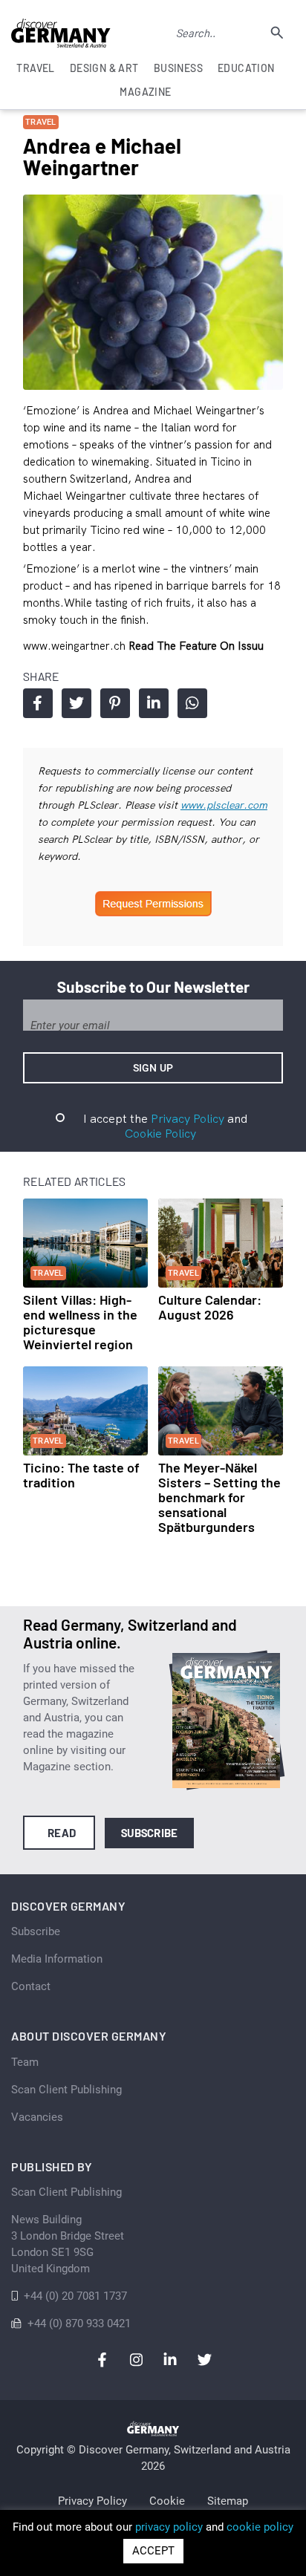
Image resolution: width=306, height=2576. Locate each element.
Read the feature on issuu (196, 646)
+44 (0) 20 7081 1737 (75, 2296)
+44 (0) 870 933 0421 (79, 2324)
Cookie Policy (160, 1133)
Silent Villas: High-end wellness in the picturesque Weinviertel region (80, 1322)
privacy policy (169, 2527)
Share (38, 703)
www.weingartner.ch (76, 646)
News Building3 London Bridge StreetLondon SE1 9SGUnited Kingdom (68, 2244)
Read (62, 1833)
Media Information (57, 1959)
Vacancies (37, 2117)
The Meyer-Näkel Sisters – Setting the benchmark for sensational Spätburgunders (219, 1497)
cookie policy (260, 2527)
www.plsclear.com (224, 805)
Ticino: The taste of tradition (81, 1475)
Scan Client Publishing (66, 2090)
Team (25, 2062)
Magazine (145, 92)
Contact (31, 1986)
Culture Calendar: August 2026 (210, 1307)
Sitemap (228, 2501)
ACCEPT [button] (153, 2551)
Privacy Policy (188, 1118)
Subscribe (150, 1833)
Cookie (167, 2501)
